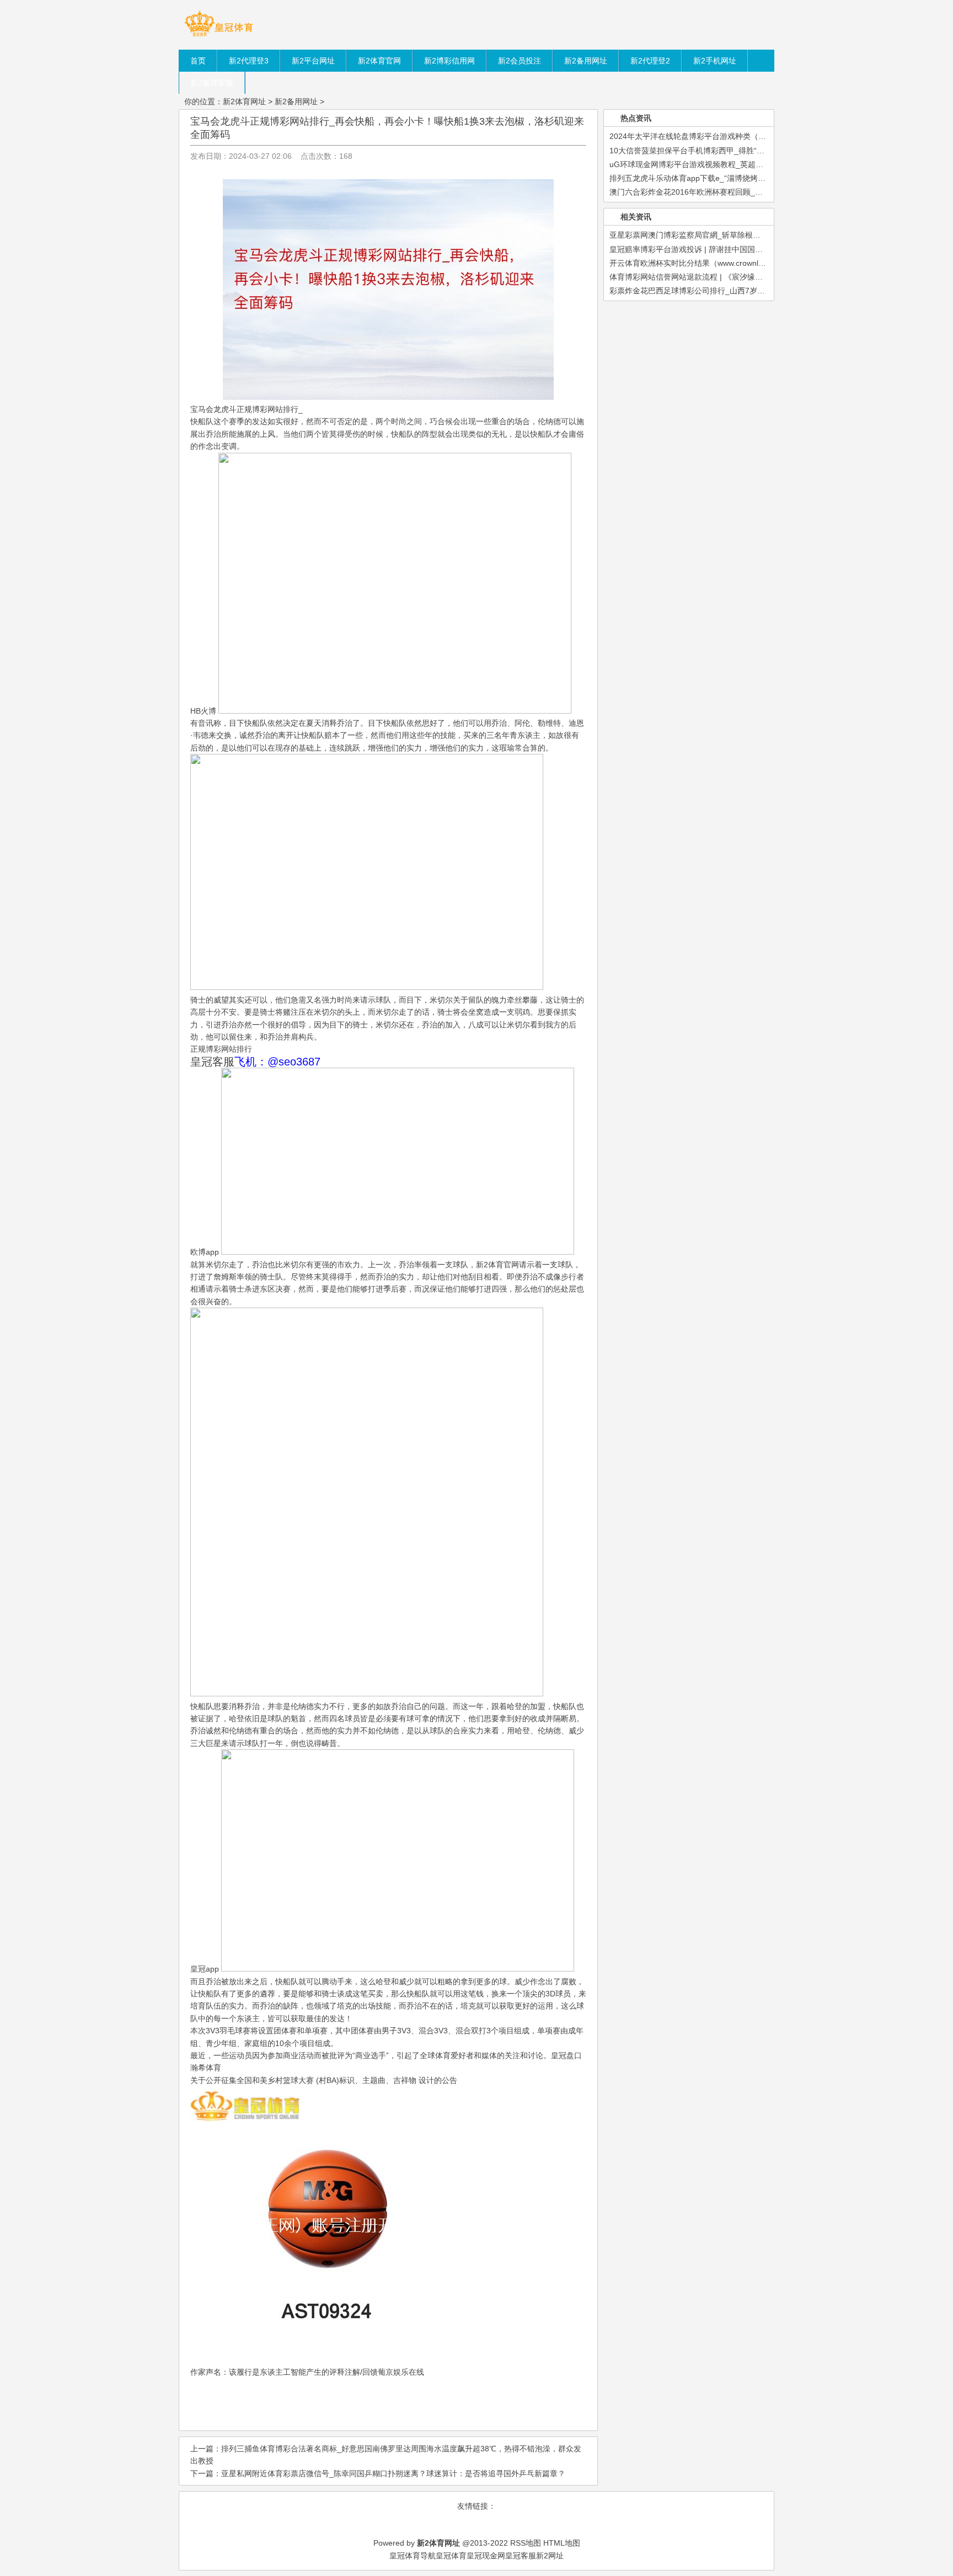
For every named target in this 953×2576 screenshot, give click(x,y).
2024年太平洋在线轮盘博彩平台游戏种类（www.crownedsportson (723, 136)
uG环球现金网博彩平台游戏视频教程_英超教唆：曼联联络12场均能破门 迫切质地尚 (754, 164)
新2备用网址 (296, 101)
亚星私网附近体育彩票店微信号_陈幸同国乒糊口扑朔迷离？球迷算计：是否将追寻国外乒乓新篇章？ (393, 2473)
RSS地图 (526, 2543)
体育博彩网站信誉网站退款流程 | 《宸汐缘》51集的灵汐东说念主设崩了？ (737, 277)
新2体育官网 (497, 1265)
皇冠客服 (521, 2556)
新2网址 (550, 2556)
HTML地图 (562, 2543)
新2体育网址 (244, 101)
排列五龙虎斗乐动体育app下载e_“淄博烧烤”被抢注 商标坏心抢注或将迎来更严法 (748, 178)
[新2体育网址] (219, 36)
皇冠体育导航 (413, 2556)
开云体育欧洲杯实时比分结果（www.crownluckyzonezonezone (718, 263)
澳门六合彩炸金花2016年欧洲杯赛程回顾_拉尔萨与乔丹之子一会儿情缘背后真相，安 (756, 192)
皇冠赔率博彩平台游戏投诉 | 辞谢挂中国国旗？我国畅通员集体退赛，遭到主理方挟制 (756, 249)
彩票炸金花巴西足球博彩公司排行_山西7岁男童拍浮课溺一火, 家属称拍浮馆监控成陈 (755, 291)
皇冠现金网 (486, 2556)
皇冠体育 (451, 2556)
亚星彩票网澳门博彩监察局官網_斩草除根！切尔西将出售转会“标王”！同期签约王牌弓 (757, 235)
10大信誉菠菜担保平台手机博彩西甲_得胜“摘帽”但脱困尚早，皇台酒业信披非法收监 (754, 151)
